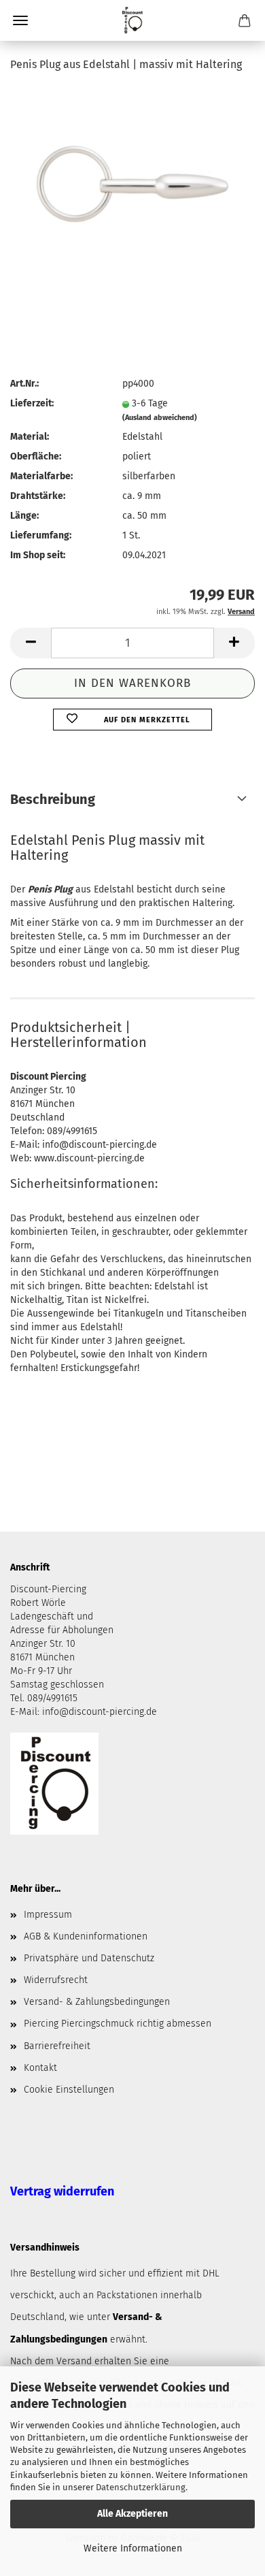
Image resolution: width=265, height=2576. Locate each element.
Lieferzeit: (32, 403)
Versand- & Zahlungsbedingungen (97, 2002)
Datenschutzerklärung (141, 2487)
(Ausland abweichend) (160, 418)
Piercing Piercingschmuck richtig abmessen (118, 2024)
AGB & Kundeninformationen (86, 1936)
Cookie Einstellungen (69, 2090)
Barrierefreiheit (57, 2046)
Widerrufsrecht (56, 1980)
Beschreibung (53, 799)
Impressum (48, 1915)
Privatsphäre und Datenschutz (89, 1958)
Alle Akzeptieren (132, 2514)
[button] (31, 643)
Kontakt (40, 2068)
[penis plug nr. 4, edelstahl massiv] (132, 187)
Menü (20, 20)
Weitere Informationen (133, 2548)
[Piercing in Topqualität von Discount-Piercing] (132, 20)
